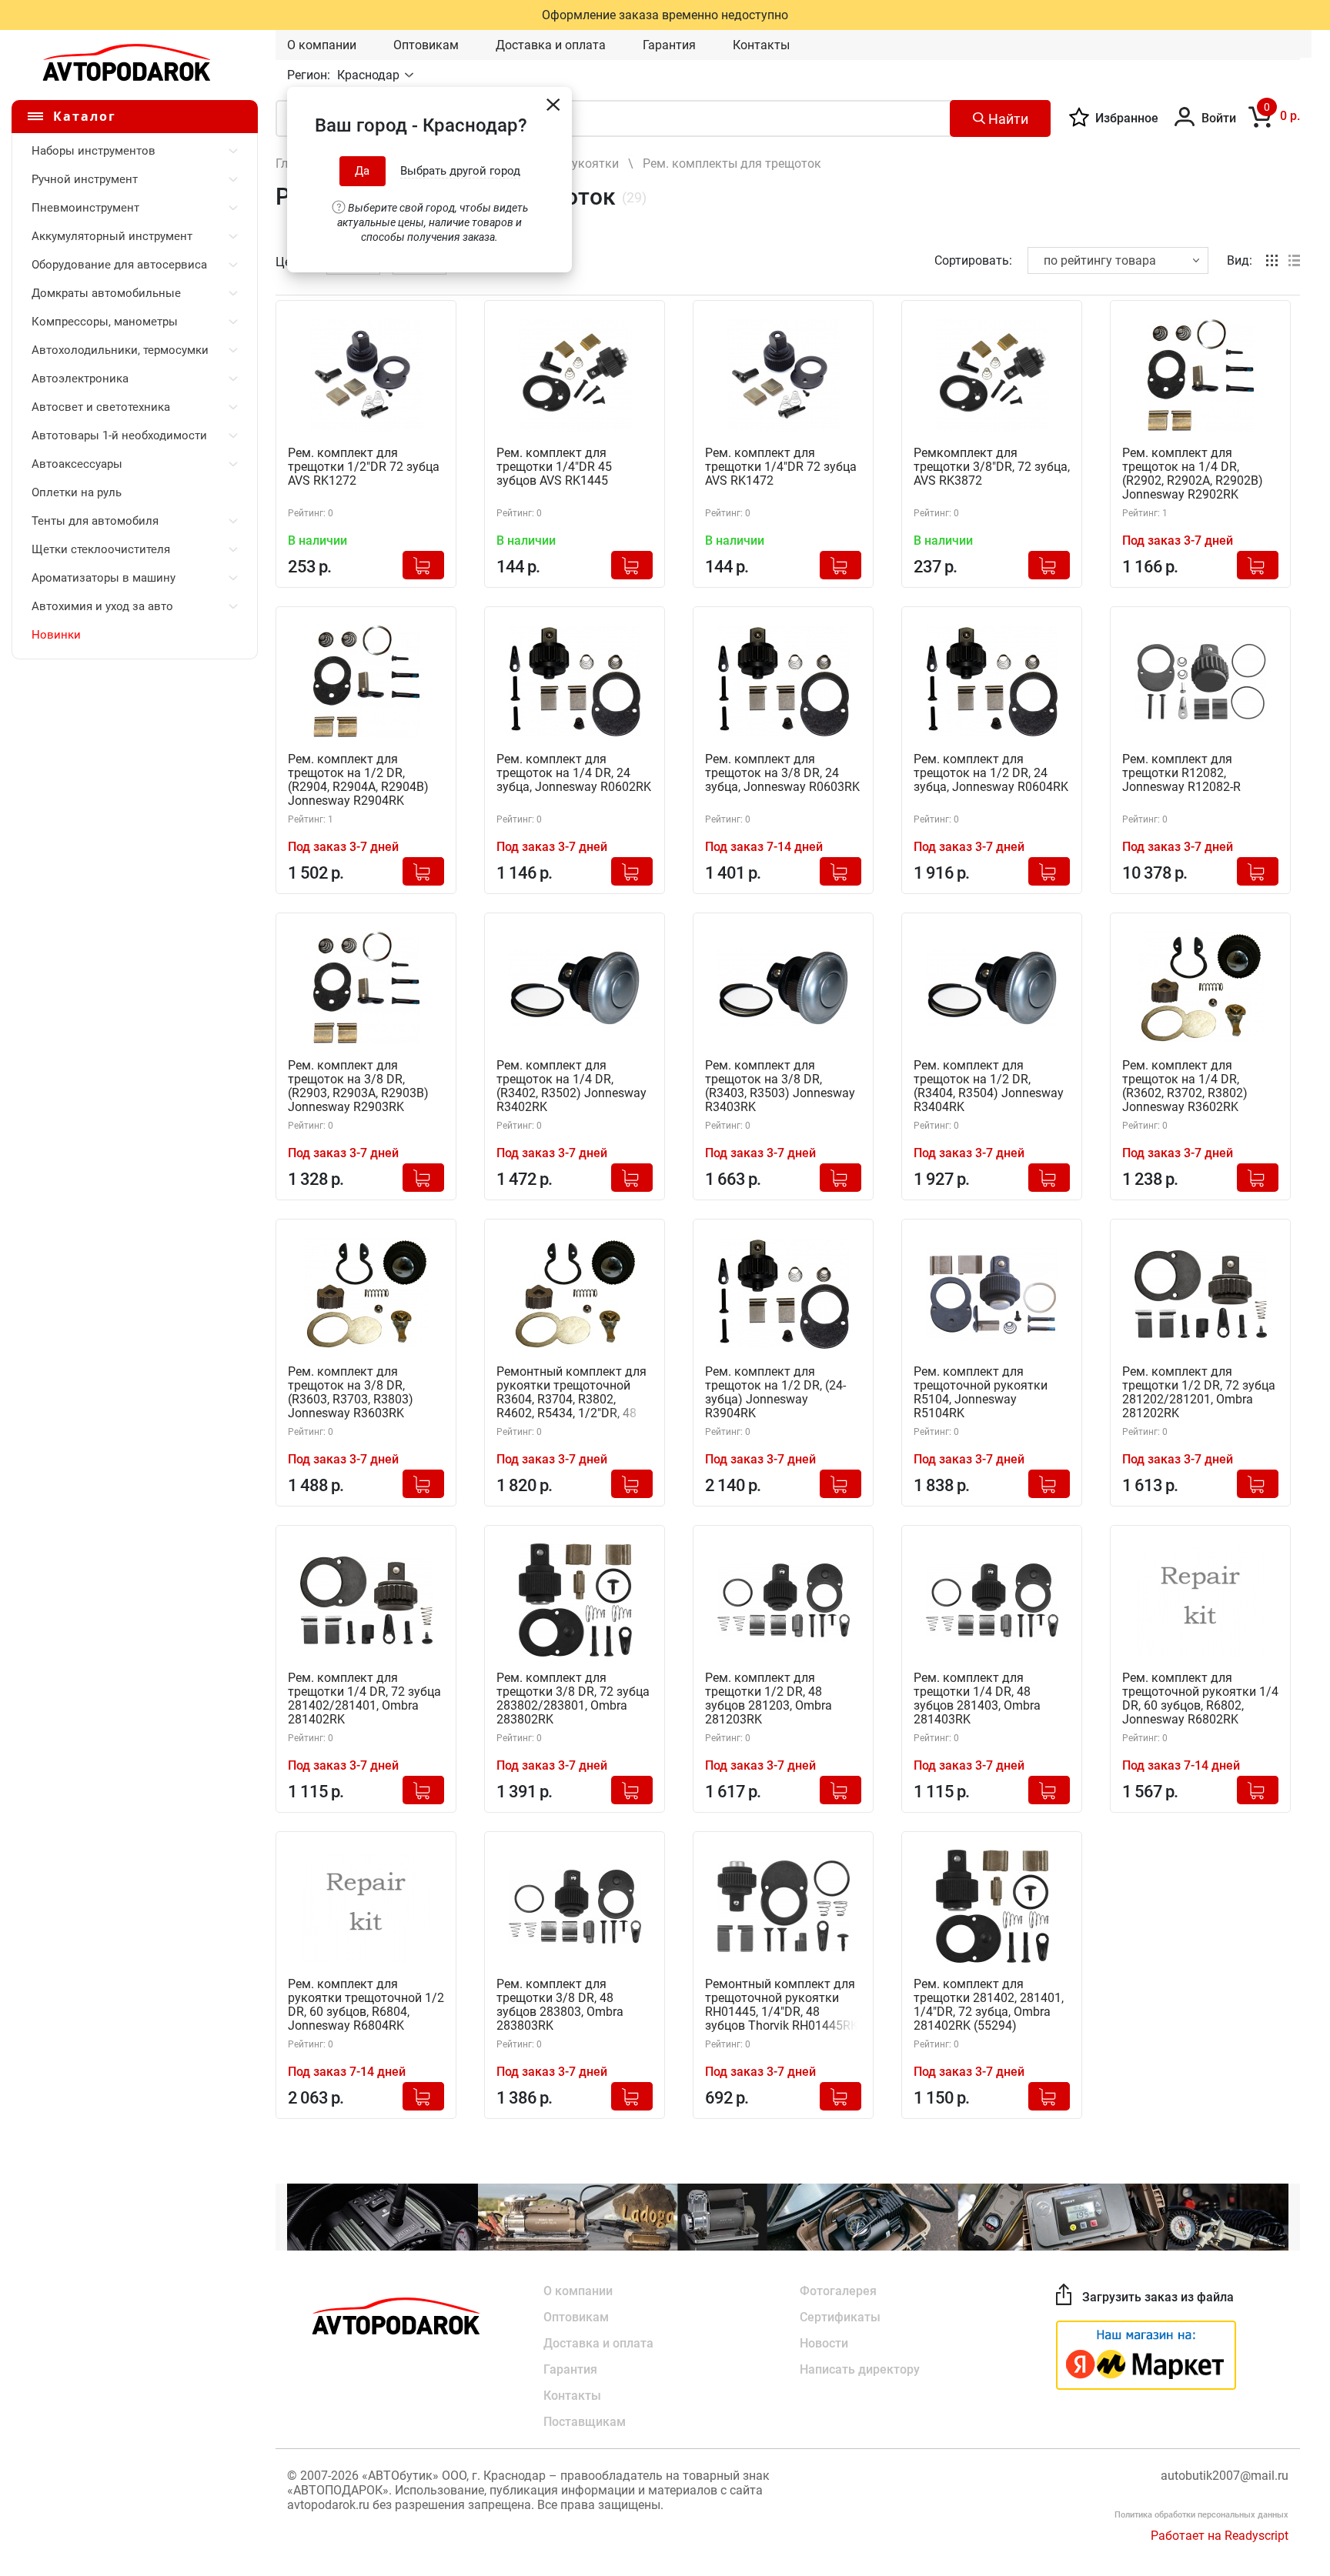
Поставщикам (585, 2422)
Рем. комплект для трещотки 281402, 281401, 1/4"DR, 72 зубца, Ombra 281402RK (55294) (989, 2005)
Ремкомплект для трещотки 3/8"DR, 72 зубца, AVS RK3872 (992, 467)
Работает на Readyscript (1220, 2536)
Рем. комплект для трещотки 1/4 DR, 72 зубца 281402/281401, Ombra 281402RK (364, 1699)
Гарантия (669, 45)
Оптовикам (426, 45)
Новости (824, 2343)
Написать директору (860, 2369)
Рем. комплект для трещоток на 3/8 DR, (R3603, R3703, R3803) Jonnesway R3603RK (351, 1393)
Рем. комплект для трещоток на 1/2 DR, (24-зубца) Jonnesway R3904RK (775, 1393)
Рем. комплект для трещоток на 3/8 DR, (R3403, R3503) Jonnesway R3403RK (780, 1086)
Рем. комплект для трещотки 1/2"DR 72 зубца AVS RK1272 (364, 467)
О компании (322, 45)
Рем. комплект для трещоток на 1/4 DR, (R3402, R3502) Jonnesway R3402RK (571, 1086)
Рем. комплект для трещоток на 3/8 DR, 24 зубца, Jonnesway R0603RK (782, 773)
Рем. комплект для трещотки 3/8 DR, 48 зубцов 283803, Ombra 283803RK (560, 2005)
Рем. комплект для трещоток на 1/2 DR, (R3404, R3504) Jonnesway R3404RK (989, 1086)
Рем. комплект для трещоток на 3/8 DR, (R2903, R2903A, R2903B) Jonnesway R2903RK (358, 1086)
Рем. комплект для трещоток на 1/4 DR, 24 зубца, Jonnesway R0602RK (574, 773)
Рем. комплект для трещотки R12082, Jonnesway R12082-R (1181, 773)
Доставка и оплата (551, 45)
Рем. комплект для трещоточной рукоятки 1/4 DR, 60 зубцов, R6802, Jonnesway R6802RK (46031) (1200, 1699)
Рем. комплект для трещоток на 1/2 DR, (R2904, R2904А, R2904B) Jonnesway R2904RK (358, 780)
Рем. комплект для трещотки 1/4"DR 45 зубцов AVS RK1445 (554, 467)
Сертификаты (840, 2317)
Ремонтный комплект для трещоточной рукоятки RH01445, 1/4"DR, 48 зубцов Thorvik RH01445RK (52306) (782, 2005)
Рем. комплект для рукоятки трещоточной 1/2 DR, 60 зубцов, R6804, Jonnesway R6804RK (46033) (366, 2005)
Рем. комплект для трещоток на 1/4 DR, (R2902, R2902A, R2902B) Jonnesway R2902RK (1193, 474)
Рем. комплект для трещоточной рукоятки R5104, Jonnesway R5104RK (981, 1393)
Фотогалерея (838, 2291)
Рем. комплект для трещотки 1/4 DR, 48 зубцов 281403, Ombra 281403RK (977, 1699)
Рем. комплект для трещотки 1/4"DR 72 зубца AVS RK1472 (781, 467)
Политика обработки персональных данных (1201, 2515)
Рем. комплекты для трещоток (732, 164)
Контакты (761, 45)
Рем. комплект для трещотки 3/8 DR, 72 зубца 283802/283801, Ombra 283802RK (573, 1699)
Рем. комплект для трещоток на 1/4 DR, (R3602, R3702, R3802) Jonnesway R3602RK (1185, 1086)
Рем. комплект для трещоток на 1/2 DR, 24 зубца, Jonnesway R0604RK (991, 773)
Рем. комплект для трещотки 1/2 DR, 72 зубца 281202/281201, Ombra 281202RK (1199, 1393)
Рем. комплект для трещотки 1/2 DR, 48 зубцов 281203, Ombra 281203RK (769, 1699)
